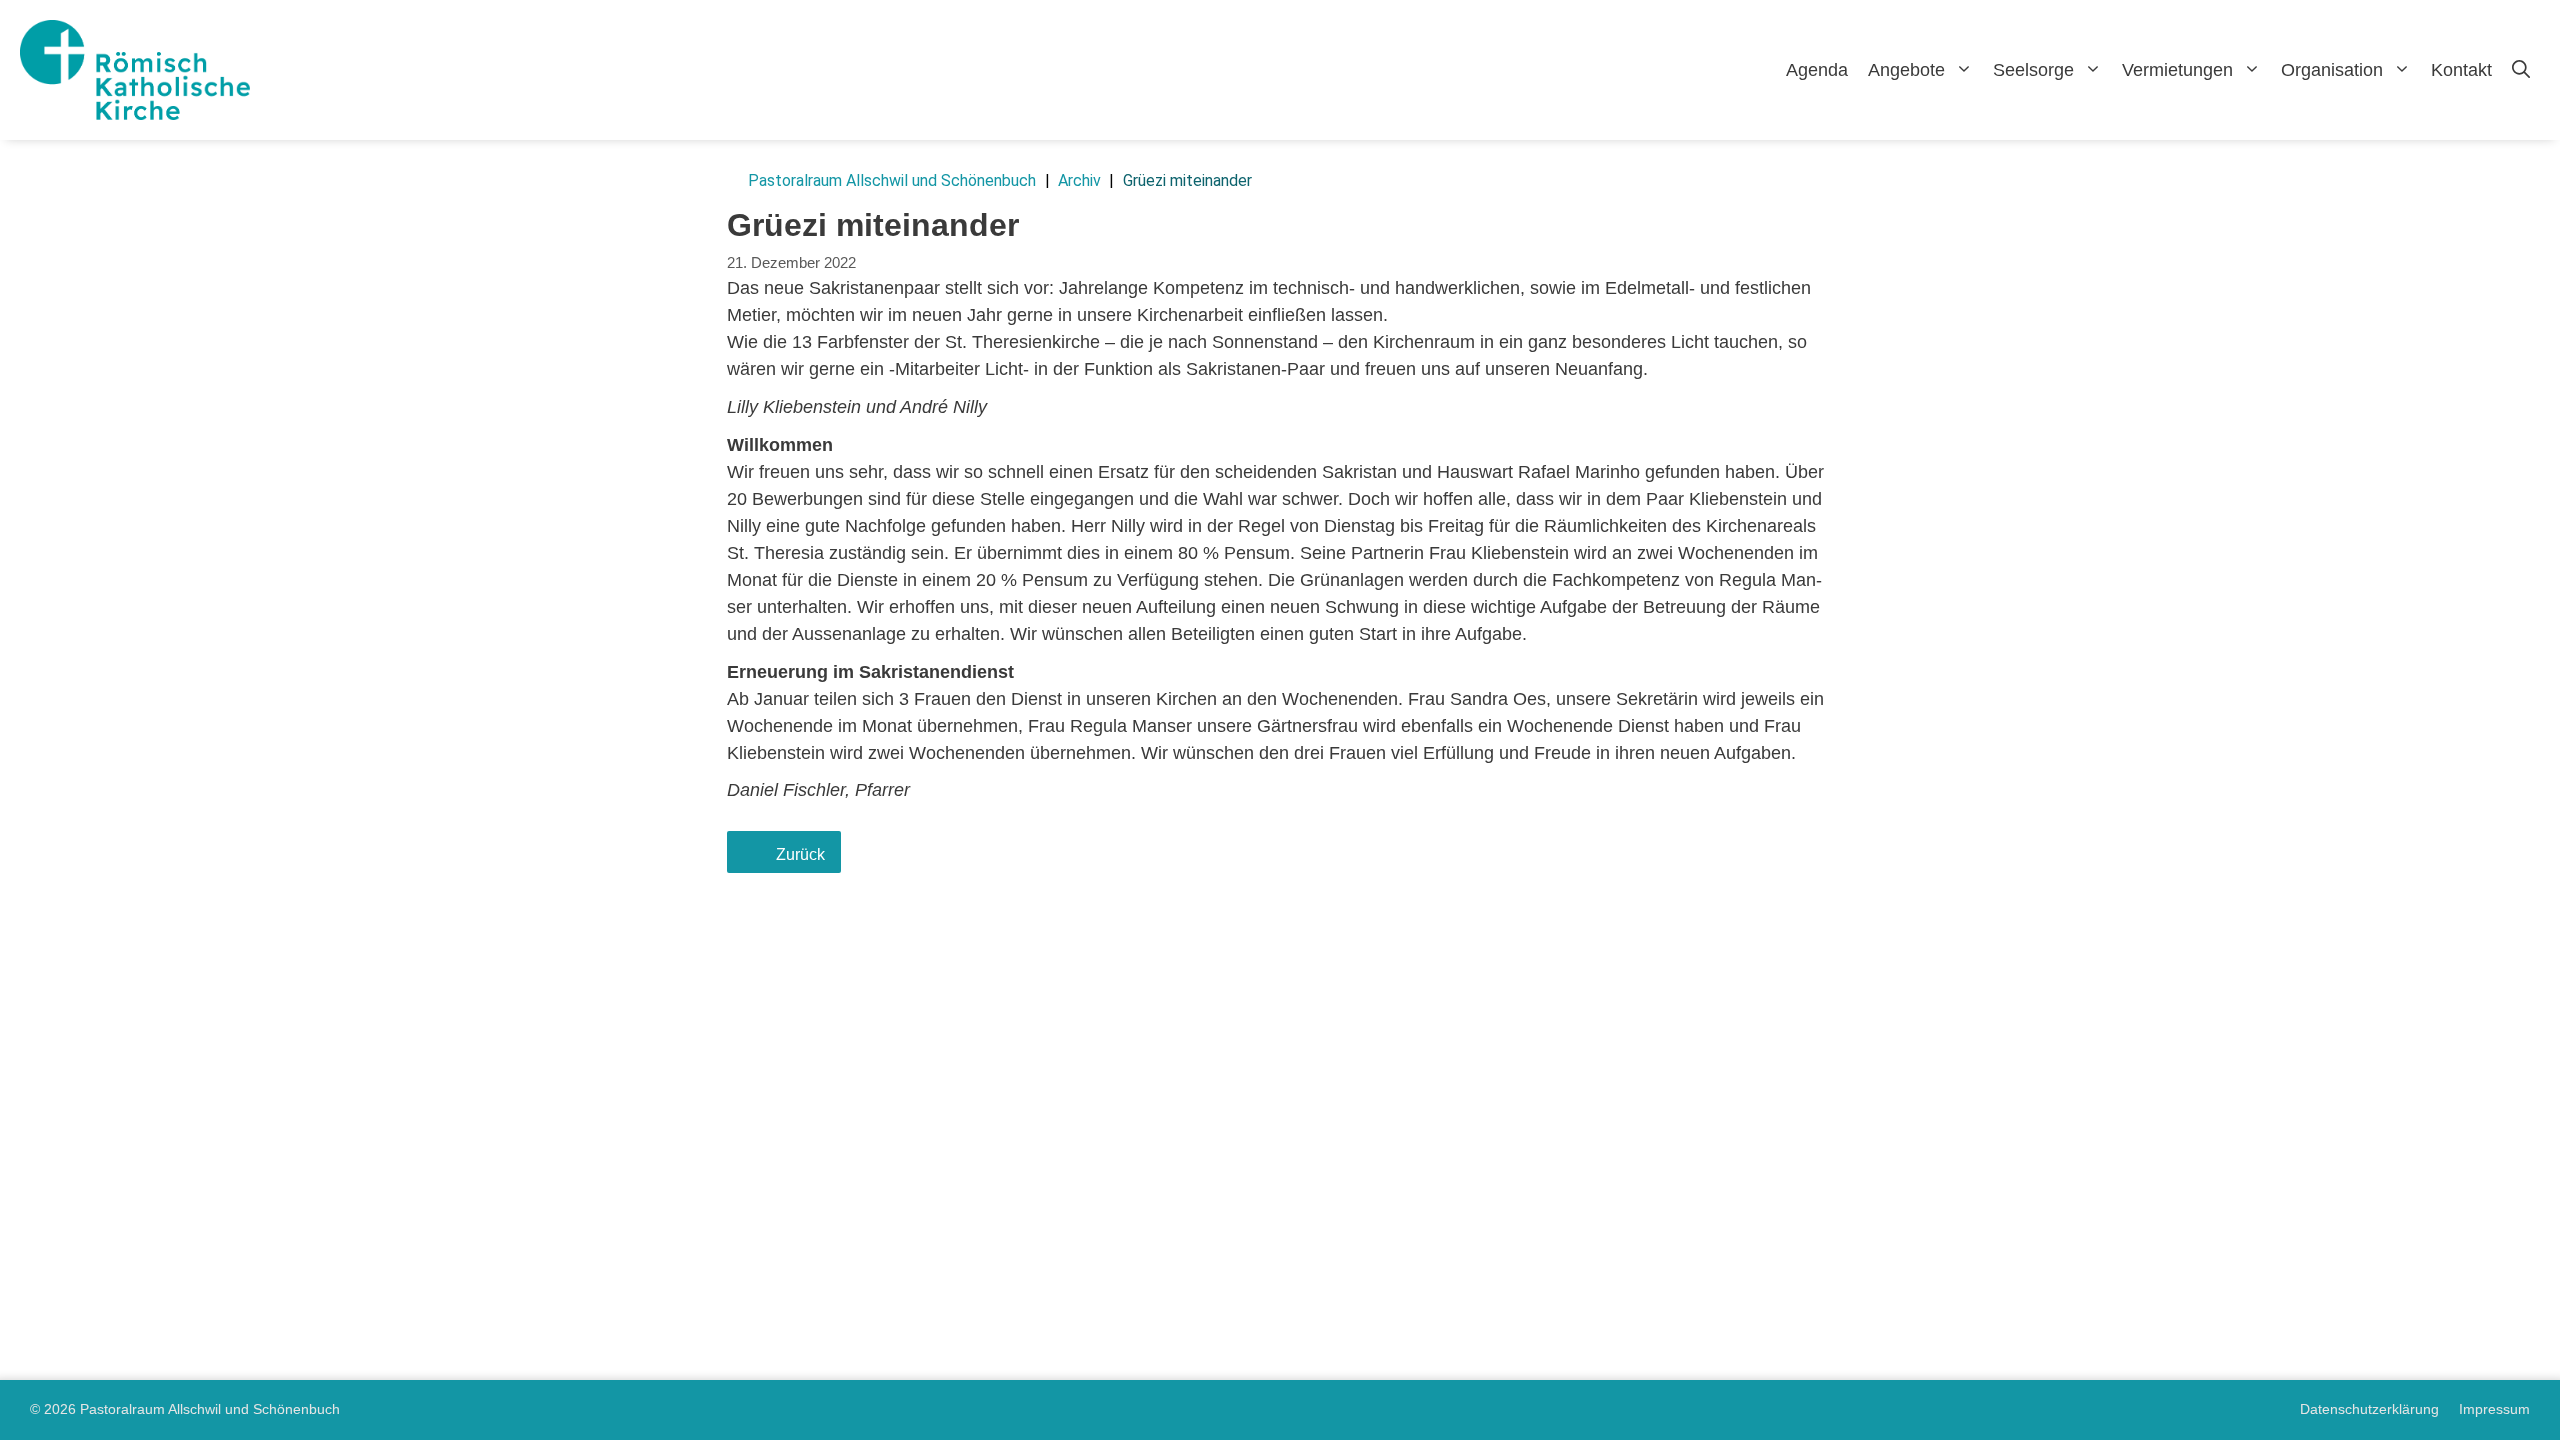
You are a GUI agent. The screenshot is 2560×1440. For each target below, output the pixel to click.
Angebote (1906, 70)
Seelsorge (2033, 70)
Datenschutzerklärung (2369, 1409)
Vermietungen (2177, 70)
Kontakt (2461, 70)
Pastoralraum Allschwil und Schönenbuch (892, 180)
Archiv (1079, 180)
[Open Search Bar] (2521, 70)
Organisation (2332, 70)
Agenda (1817, 70)
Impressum (2494, 1409)
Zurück (800, 854)
